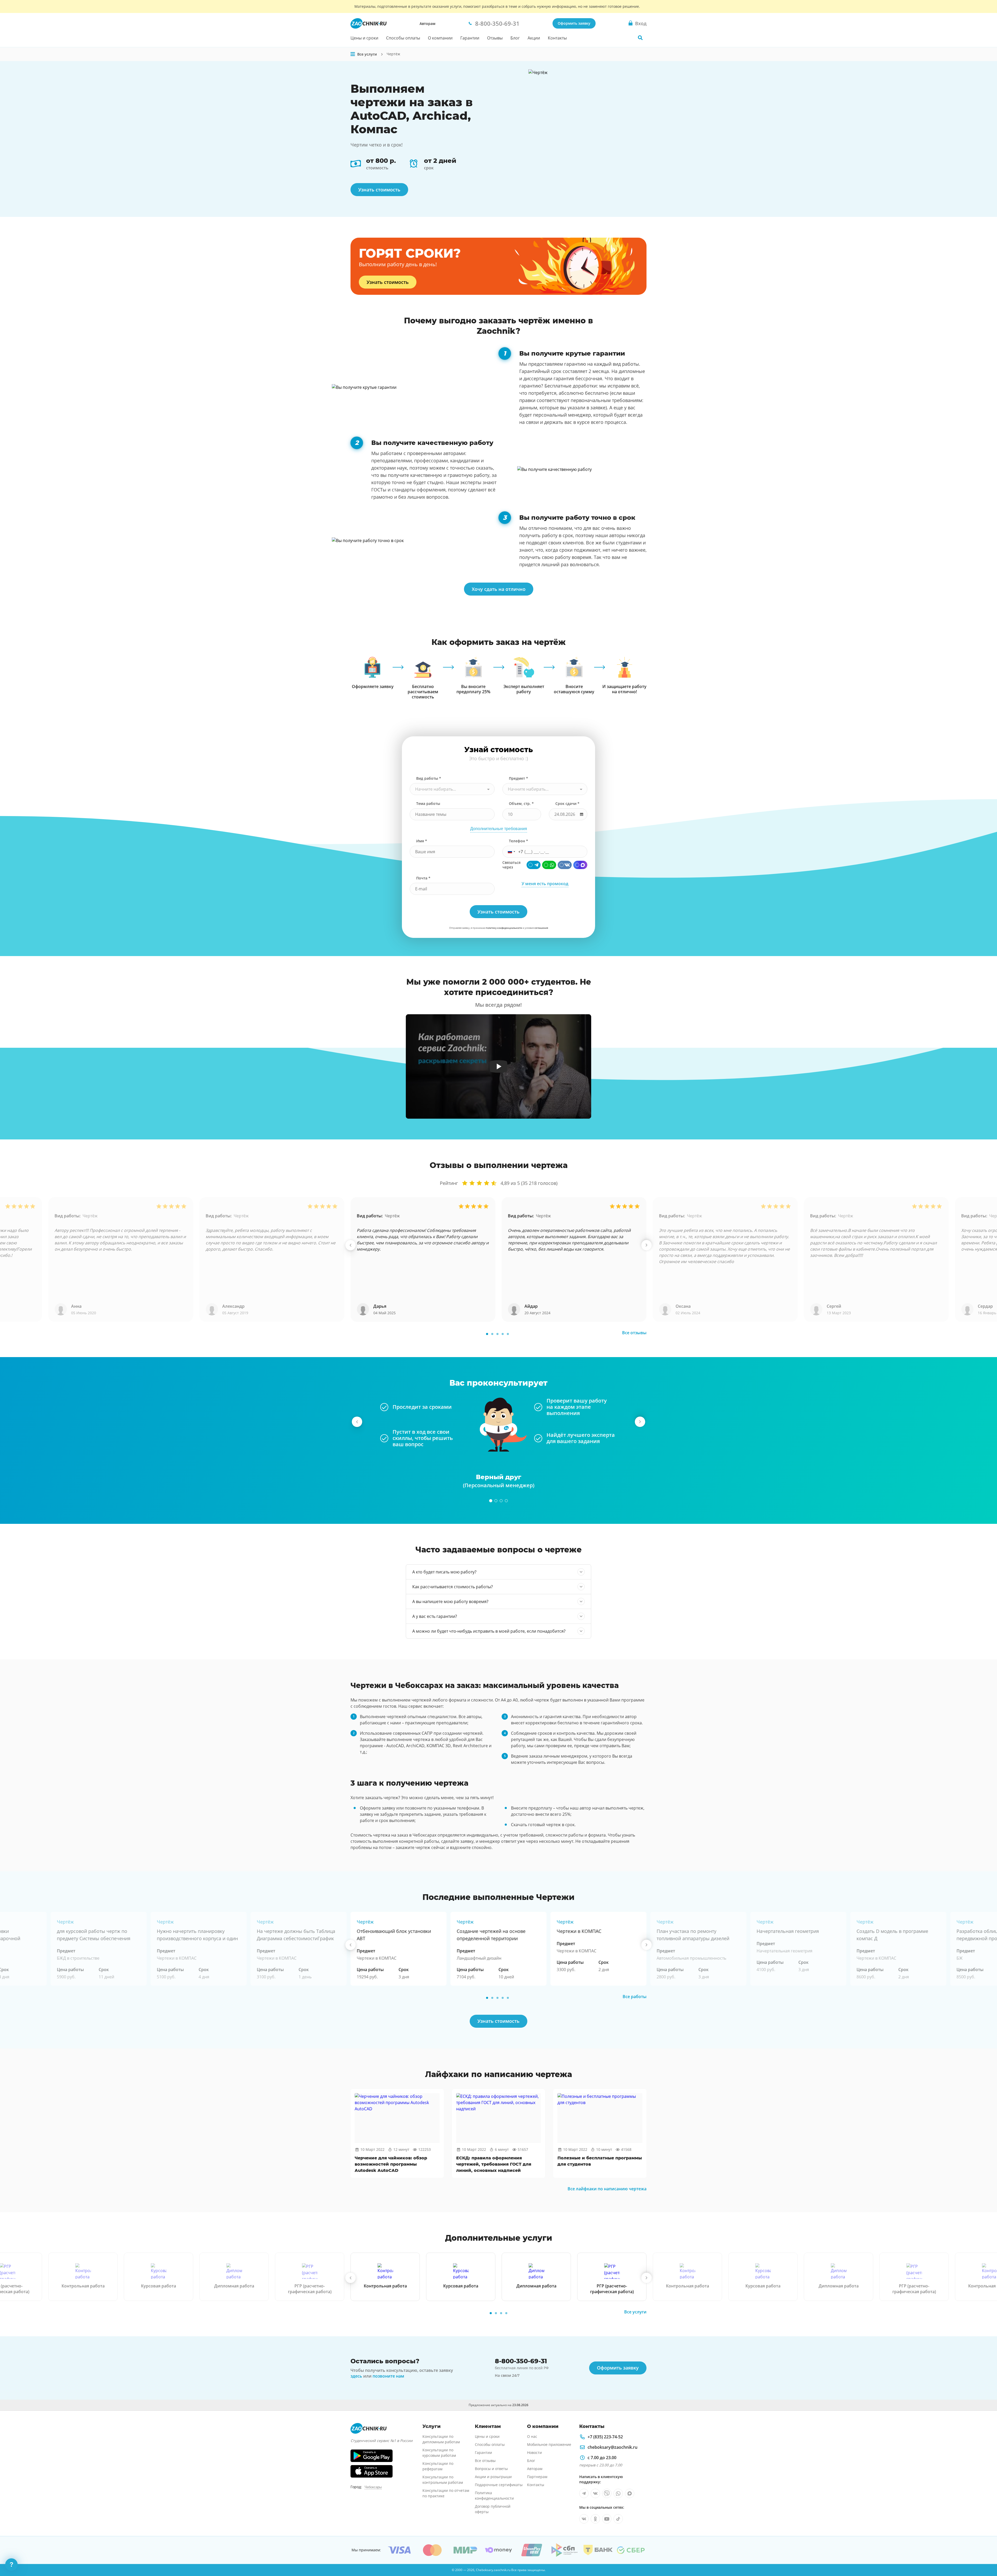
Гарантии (470, 38)
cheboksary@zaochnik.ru (612, 2447)
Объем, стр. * (521, 803)
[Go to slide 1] (487, 1334)
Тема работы (428, 803)
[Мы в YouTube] (607, 2519)
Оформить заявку (574, 23)
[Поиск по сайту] (640, 38)
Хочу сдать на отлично (499, 589)
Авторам (427, 24)
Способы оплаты (403, 38)
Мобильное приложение (549, 2444)
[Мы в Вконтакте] (595, 2493)
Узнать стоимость (379, 190)
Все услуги (635, 2312)
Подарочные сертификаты (499, 2485)
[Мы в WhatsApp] (618, 2493)
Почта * (423, 878)
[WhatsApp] (549, 865)
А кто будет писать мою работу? (444, 1572)
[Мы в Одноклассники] (595, 2519)
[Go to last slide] (351, 1245)
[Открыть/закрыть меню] (353, 54)
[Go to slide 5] (508, 1334)
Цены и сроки (364, 38)
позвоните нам (388, 2376)
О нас (532, 2436)
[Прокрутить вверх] (986, 2554)
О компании (440, 38)
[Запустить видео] (499, 1066)
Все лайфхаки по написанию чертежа (607, 2189)
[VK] (565, 865)
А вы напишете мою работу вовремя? (450, 1601)
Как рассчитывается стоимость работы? (453, 1587)
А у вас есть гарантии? (435, 1616)
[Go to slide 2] (492, 1334)
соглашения (541, 928)
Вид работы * (429, 778)
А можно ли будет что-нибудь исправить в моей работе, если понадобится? (489, 1631)
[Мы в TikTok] (618, 2519)
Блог (515, 38)
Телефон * (518, 841)
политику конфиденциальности (504, 928)
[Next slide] (646, 1245)
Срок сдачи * (567, 803)
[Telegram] (534, 865)
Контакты (557, 38)
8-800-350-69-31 (521, 2361)
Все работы (635, 1997)
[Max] (580, 865)
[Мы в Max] (630, 2493)
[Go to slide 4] (503, 1334)
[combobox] (452, 789)
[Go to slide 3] (497, 1334)
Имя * (422, 841)
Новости (534, 2452)
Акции (534, 38)
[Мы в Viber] (607, 2493)
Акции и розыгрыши (493, 2477)
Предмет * (518, 778)
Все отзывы (634, 1333)
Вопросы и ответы (491, 2469)
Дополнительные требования (499, 829)
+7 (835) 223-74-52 (605, 2437)
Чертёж (90, 1216)
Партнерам (537, 2477)
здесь (356, 2376)
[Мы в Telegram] (584, 2493)
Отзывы (495, 38)
